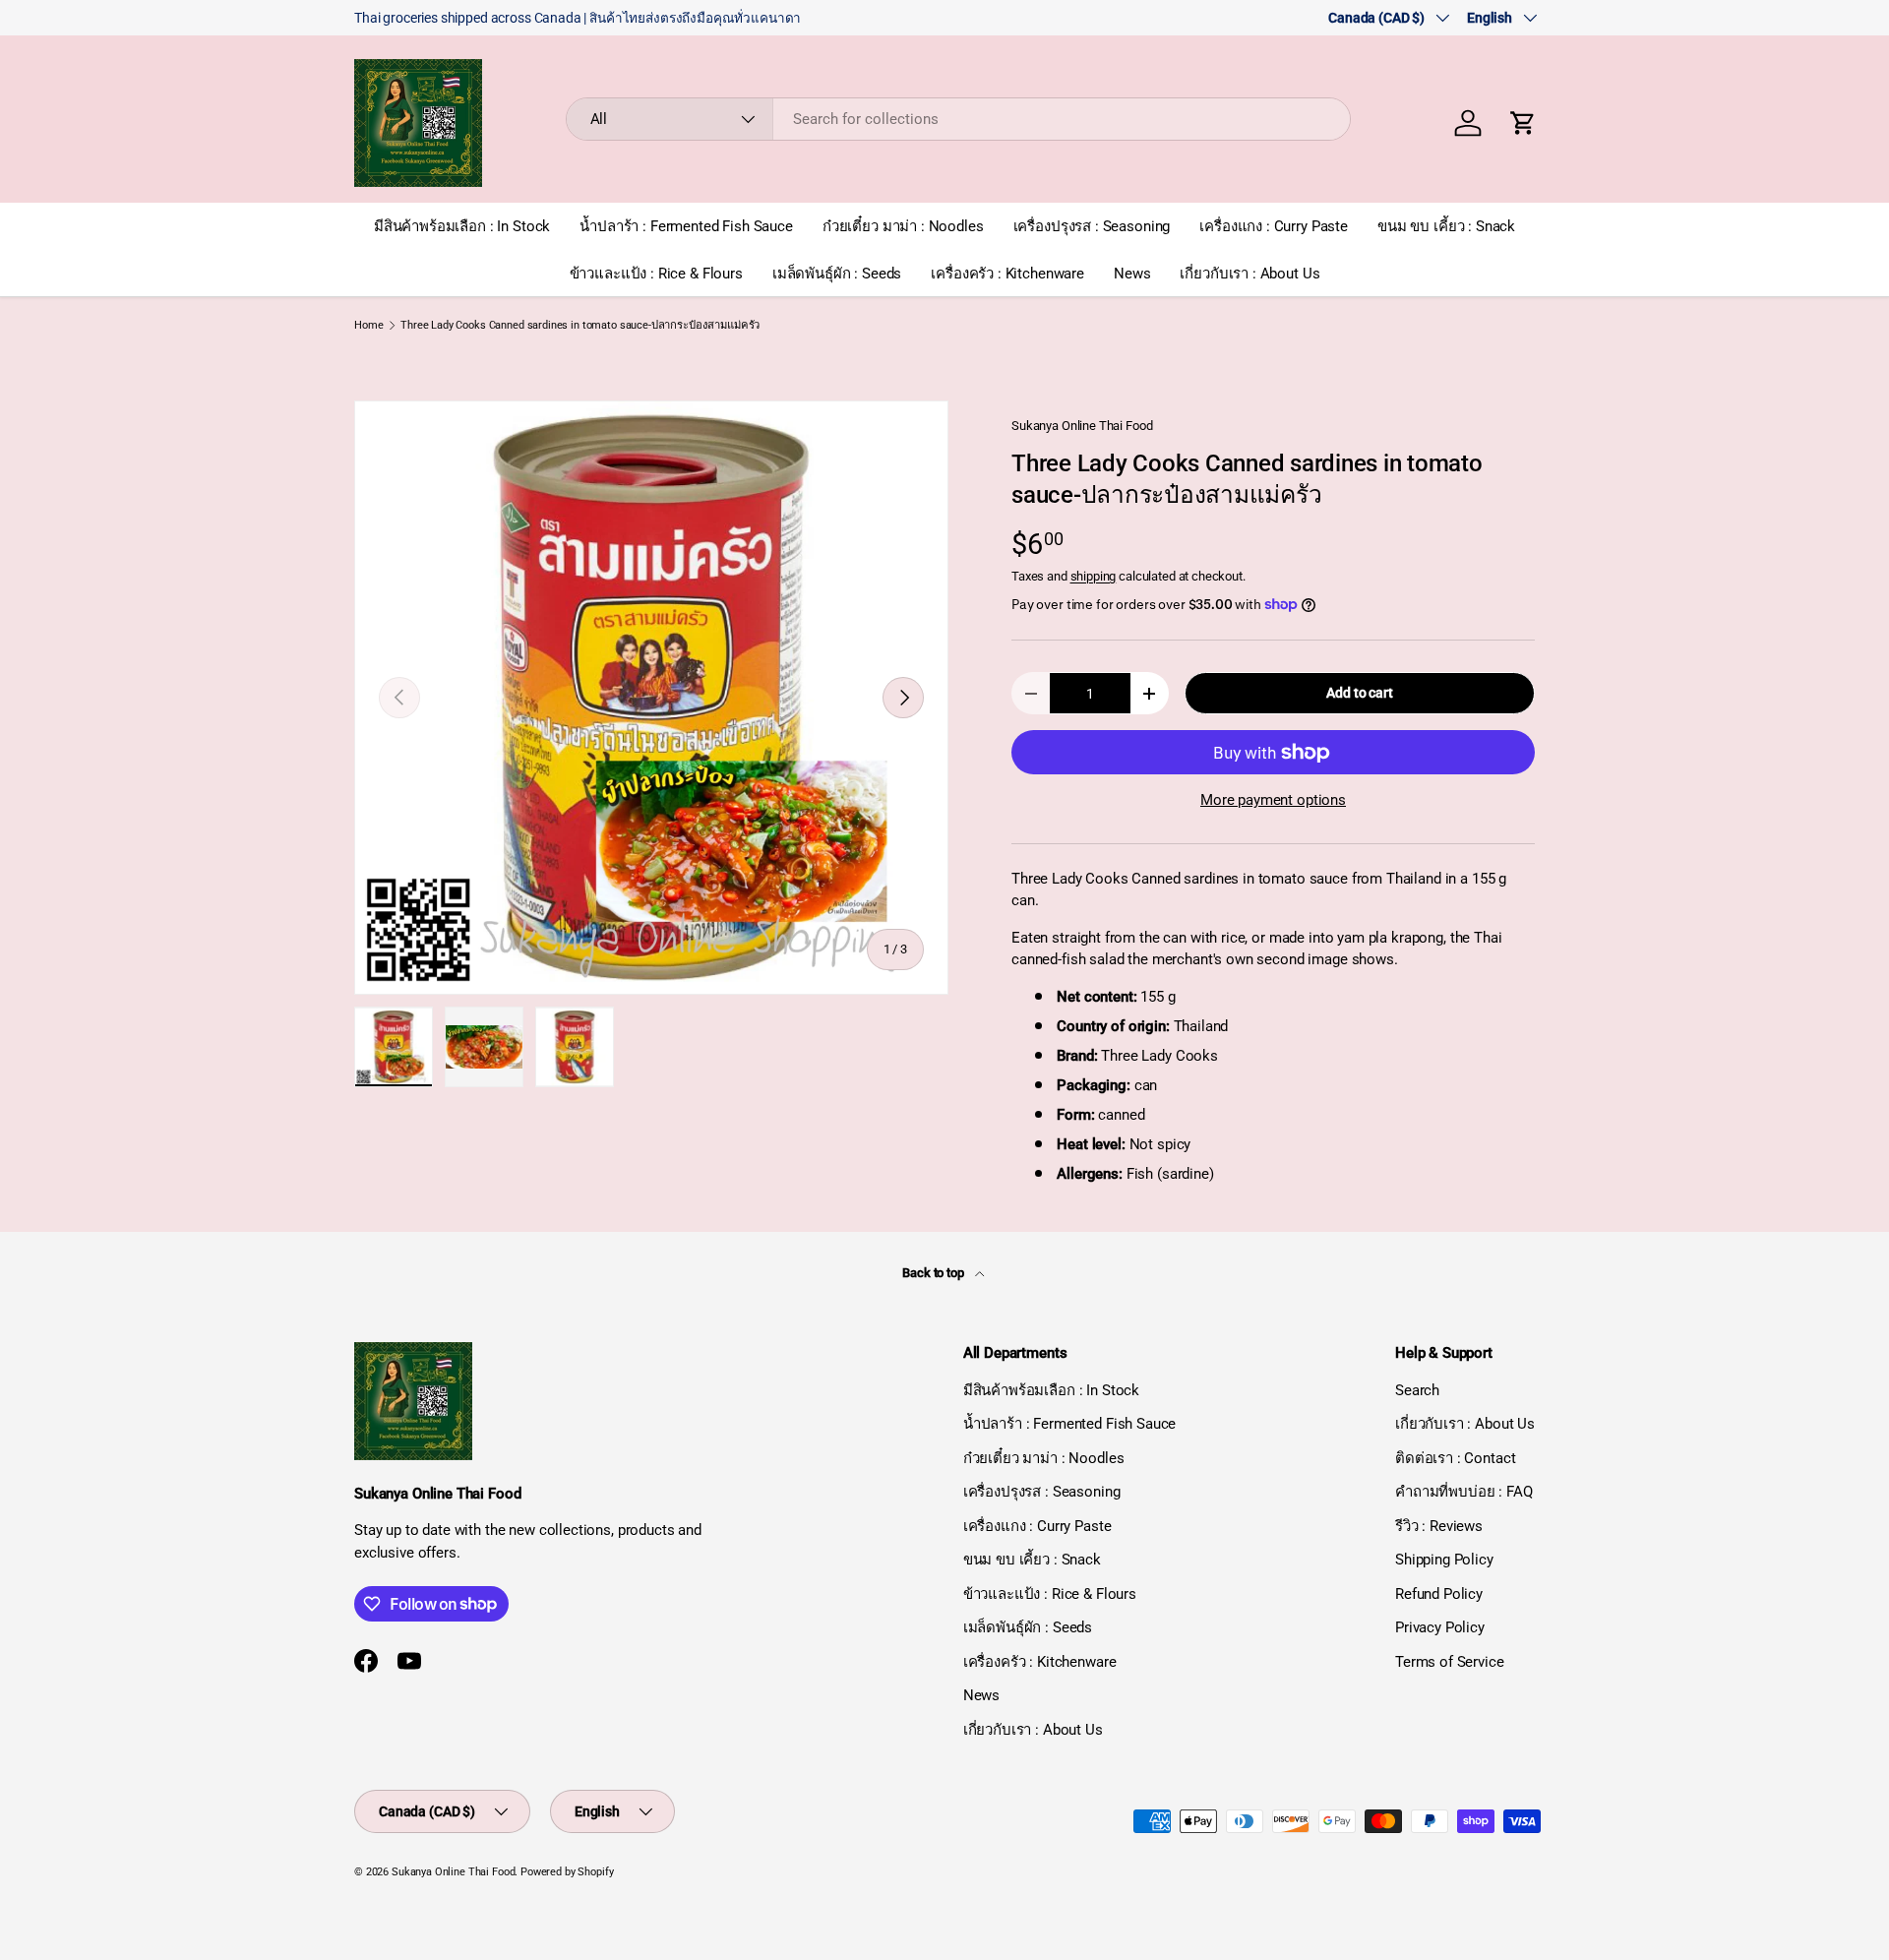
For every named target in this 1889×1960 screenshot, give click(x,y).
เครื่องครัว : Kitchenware (1007, 274)
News (1132, 274)
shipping (1094, 576)
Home (368, 325)
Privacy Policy (1440, 1627)
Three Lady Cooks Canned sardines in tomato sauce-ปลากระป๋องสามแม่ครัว (580, 325)
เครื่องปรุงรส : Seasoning (1092, 226)
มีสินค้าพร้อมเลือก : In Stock (462, 226)
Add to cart (1359, 693)
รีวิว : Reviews (1439, 1526)
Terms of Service (1450, 1662)
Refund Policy (1439, 1594)
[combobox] (959, 119)
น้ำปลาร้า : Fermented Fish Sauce (686, 226)
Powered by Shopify (567, 1872)
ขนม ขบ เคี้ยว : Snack (1446, 226)
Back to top (934, 1273)
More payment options (1273, 800)
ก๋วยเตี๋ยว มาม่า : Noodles (903, 226)
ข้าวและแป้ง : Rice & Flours (656, 274)
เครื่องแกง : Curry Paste (1274, 226)
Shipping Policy (1444, 1560)
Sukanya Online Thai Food (1082, 426)
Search (1417, 1390)
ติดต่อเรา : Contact (1455, 1458)
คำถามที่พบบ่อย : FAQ (1464, 1492)
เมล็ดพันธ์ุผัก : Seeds (837, 274)
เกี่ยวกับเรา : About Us (1249, 274)
